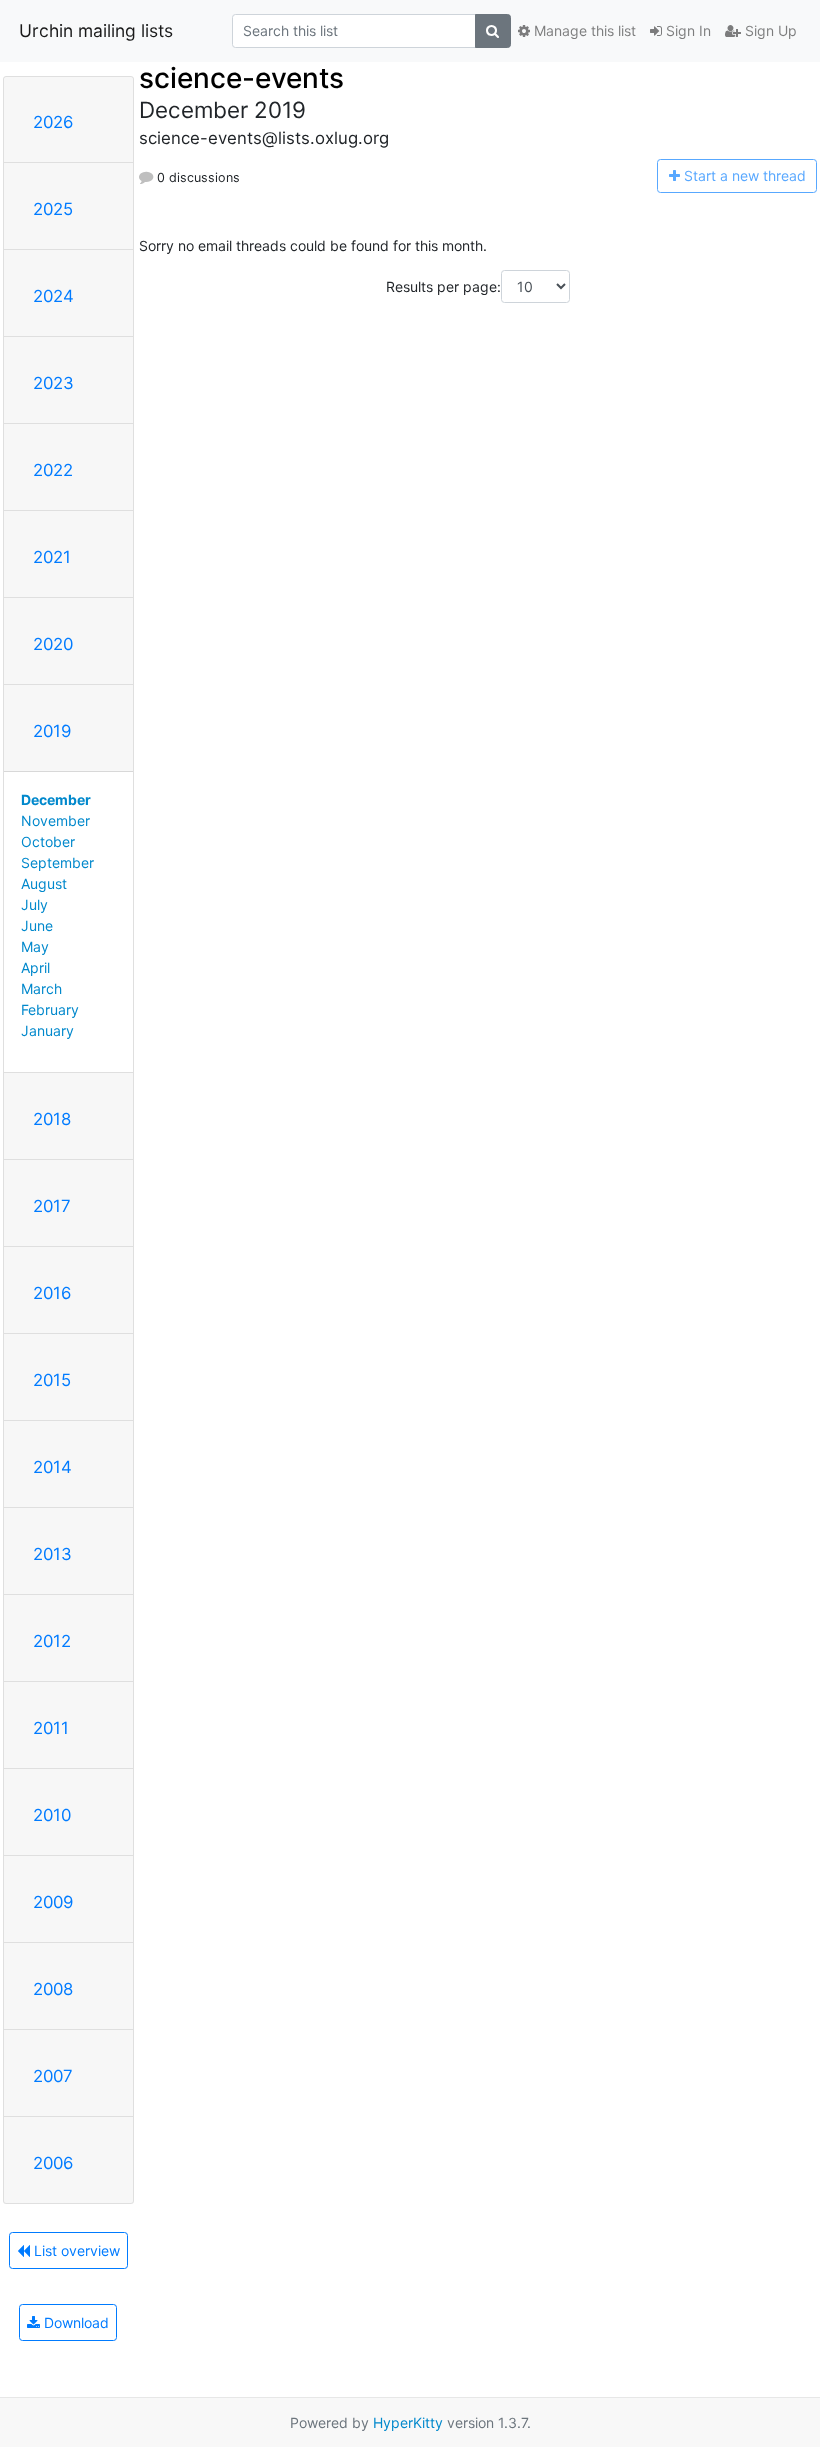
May (35, 946)
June (37, 925)
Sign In (686, 30)
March (41, 988)
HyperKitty (408, 2422)
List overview (75, 2250)
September (57, 862)
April (35, 967)
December (56, 799)
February (50, 1009)
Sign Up (769, 30)
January (47, 1030)
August (44, 883)
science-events (241, 78)
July (34, 904)
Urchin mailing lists (96, 30)
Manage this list (583, 30)
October (48, 841)
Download (74, 2322)
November (55, 820)
